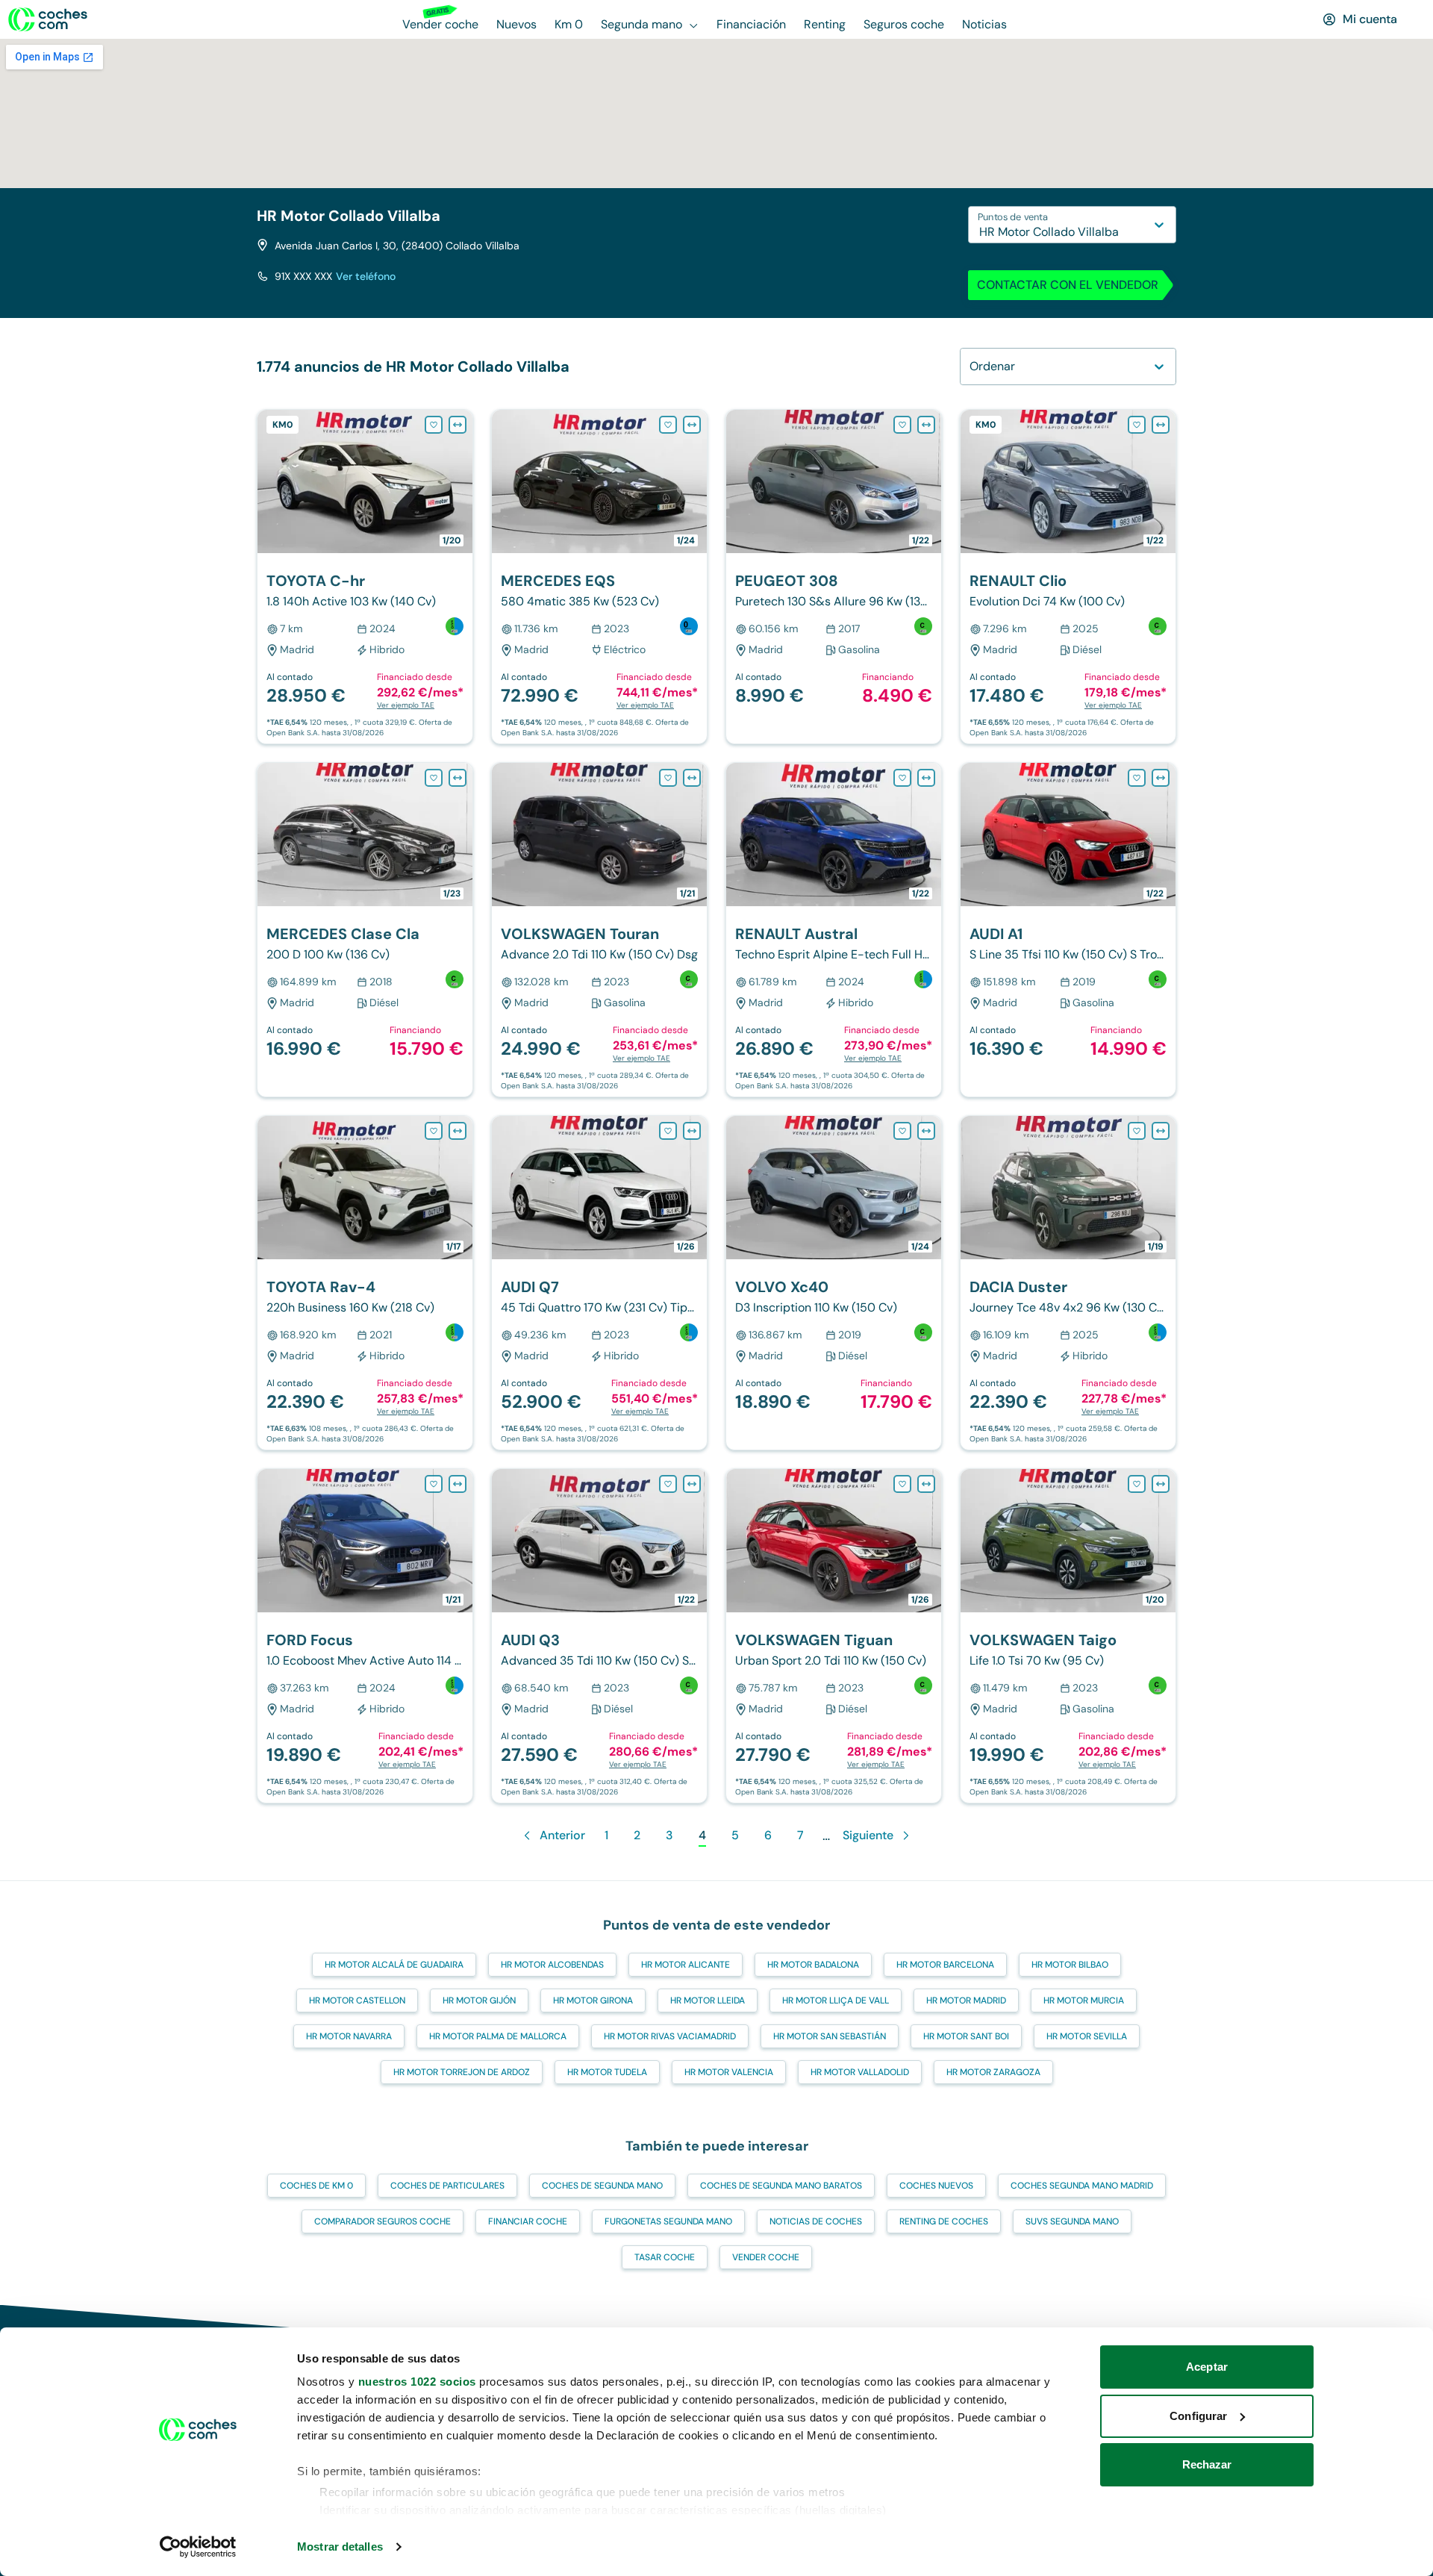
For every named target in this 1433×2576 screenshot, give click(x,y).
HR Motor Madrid (966, 2000)
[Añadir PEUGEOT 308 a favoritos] (902, 425)
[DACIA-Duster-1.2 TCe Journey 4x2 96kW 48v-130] (1068, 1283)
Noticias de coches (816, 2221)
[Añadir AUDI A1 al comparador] (1161, 778)
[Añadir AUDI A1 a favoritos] (1137, 778)
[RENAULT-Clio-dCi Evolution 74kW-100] (1068, 577)
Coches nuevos (936, 2186)
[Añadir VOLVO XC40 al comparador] (926, 1131)
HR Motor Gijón (479, 2000)
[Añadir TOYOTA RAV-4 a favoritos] (434, 1131)
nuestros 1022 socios (417, 2382)
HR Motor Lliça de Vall (836, 2000)
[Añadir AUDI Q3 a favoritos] (668, 1484)
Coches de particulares (447, 2186)
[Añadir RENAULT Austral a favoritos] (902, 778)
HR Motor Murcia (1084, 2000)
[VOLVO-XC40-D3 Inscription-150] (834, 1283)
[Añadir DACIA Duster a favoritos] (1137, 1131)
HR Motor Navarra (349, 2036)
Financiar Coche (528, 2221)
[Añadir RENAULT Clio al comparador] (1161, 425)
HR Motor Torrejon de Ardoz (462, 2072)
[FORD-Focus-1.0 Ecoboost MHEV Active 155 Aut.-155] (365, 1636)
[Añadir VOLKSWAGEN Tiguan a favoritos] (902, 1484)
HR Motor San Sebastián (830, 2036)
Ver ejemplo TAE (406, 705)
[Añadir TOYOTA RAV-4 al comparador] (458, 1131)
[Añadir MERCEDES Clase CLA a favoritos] (434, 778)
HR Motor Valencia (729, 2072)
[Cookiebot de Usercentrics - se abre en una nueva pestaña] (198, 2547)
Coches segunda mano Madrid (1082, 2186)
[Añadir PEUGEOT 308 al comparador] (926, 425)
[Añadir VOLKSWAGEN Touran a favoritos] (668, 778)
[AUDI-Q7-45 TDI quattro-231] (599, 1283)
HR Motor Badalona (813, 1965)
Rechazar (1207, 2464)
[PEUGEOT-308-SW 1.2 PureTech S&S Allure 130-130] (834, 577)
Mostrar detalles (340, 2547)
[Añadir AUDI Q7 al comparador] (692, 1131)
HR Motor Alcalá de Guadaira (394, 1965)
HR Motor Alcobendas (552, 1965)
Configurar (1198, 2416)
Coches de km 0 (316, 2186)
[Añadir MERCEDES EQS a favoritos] (668, 425)
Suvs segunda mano (1072, 2221)
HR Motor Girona (593, 2000)
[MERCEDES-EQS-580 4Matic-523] (599, 577)
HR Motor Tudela (607, 2072)
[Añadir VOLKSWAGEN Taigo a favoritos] (1137, 1484)
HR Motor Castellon (357, 2000)
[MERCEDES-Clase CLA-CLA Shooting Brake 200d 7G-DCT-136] (365, 930)
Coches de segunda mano (602, 2186)
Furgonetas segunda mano (668, 2221)
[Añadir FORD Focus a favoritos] (434, 1484)
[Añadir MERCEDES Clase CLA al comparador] (458, 778)
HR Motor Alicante (686, 1965)
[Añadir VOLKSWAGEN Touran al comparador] (692, 778)
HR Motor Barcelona (945, 1965)
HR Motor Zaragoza (993, 2072)
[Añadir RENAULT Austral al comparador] (926, 778)
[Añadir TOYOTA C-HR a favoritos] (434, 425)
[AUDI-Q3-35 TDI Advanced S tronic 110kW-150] (599, 1636)
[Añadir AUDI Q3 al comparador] (692, 1484)
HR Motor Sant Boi (966, 2036)
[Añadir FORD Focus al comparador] (458, 1484)
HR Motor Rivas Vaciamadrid (670, 2036)
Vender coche (766, 2257)
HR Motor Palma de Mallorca (498, 2036)
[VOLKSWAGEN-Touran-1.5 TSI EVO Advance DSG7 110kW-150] (599, 930)
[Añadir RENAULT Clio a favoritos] (1137, 425)
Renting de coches (944, 2221)
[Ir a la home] (48, 19)
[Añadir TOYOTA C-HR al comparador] (458, 425)
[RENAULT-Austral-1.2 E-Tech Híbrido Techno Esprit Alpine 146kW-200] (834, 930)
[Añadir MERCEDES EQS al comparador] (692, 425)
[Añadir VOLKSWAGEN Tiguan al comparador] (926, 1484)
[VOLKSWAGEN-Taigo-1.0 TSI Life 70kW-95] (1068, 1636)
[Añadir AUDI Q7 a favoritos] (668, 1131)
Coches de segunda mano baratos (781, 2186)
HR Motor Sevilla (1087, 2036)
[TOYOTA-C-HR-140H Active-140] (365, 577)
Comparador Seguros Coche (383, 2221)
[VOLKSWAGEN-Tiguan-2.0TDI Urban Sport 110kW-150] (834, 1636)
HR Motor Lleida (708, 2000)
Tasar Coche (665, 2257)
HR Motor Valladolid (860, 2072)
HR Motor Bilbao (1070, 1965)
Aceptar (1207, 2367)
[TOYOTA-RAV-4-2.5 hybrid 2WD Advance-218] (365, 1283)
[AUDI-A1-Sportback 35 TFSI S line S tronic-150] (1068, 930)
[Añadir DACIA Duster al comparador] (1161, 1131)
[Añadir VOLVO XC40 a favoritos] (902, 1131)
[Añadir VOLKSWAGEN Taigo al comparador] (1161, 1484)
